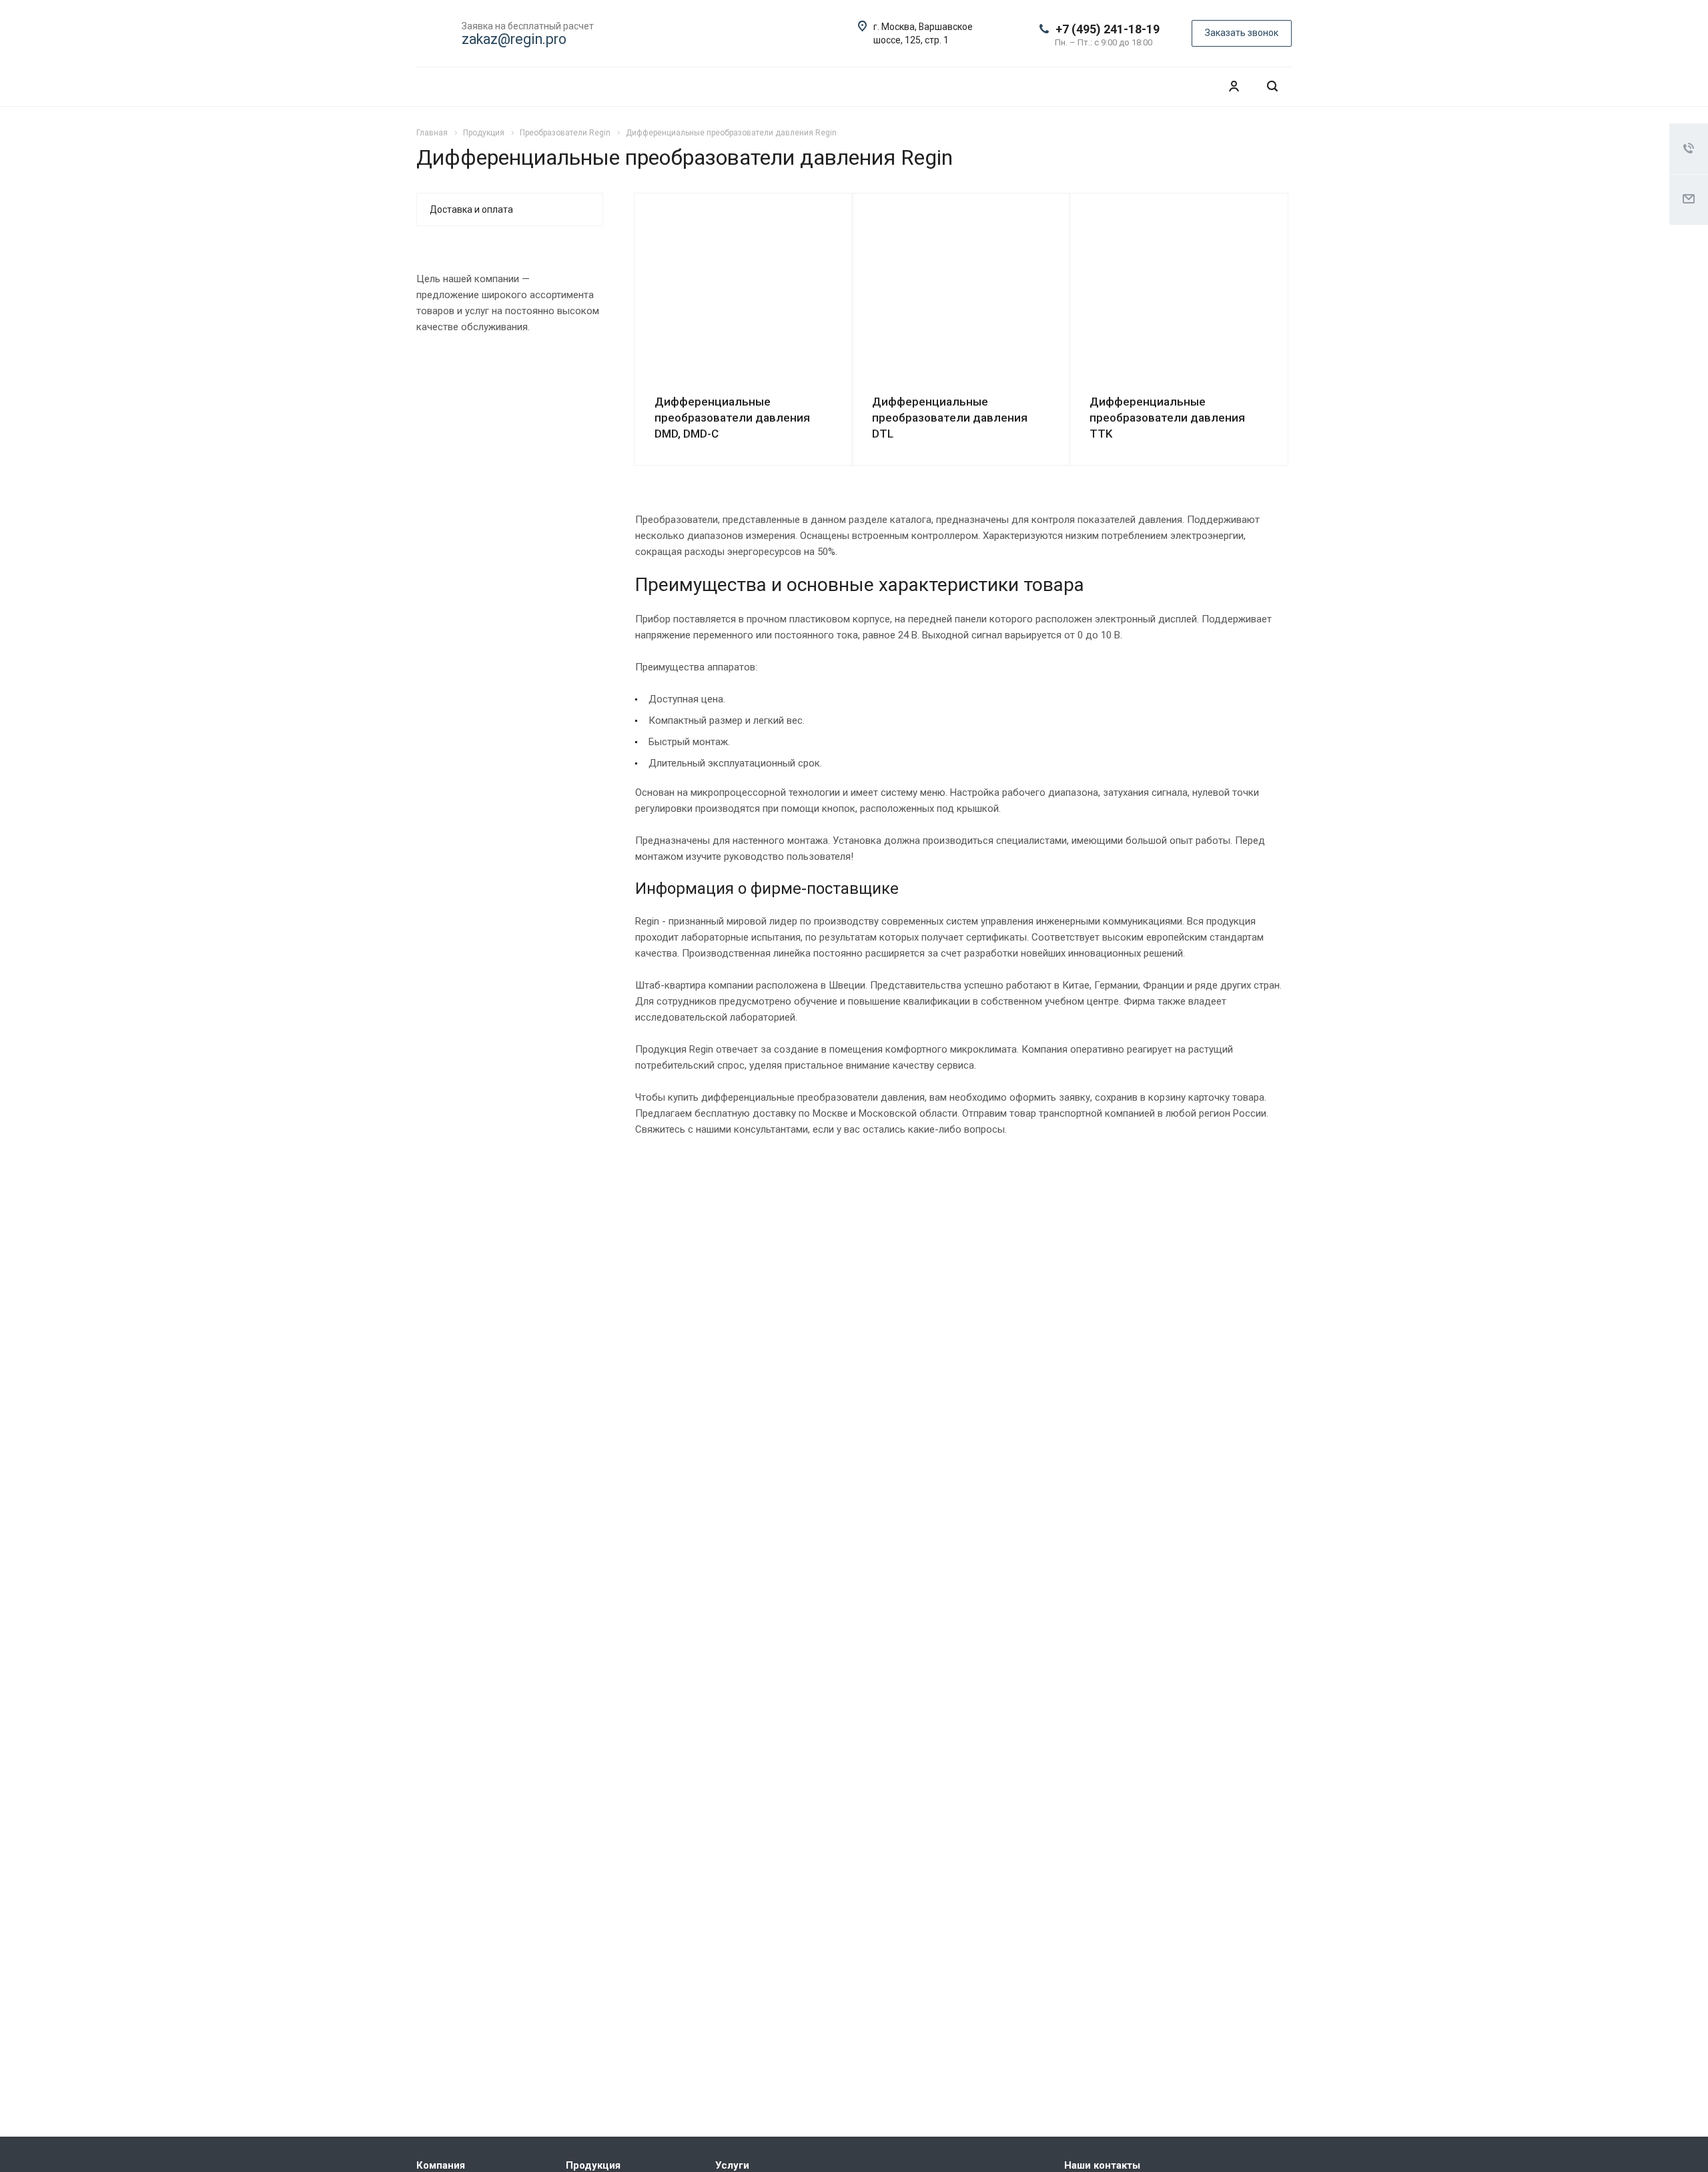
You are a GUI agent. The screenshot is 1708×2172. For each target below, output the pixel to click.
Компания (441, 2165)
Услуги (732, 2165)
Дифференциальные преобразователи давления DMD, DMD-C (732, 418)
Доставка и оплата (471, 209)
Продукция (593, 2165)
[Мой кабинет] (1234, 86)
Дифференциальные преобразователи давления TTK (1167, 418)
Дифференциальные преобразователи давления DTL (950, 418)
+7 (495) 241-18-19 (1108, 29)
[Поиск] (1272, 86)
